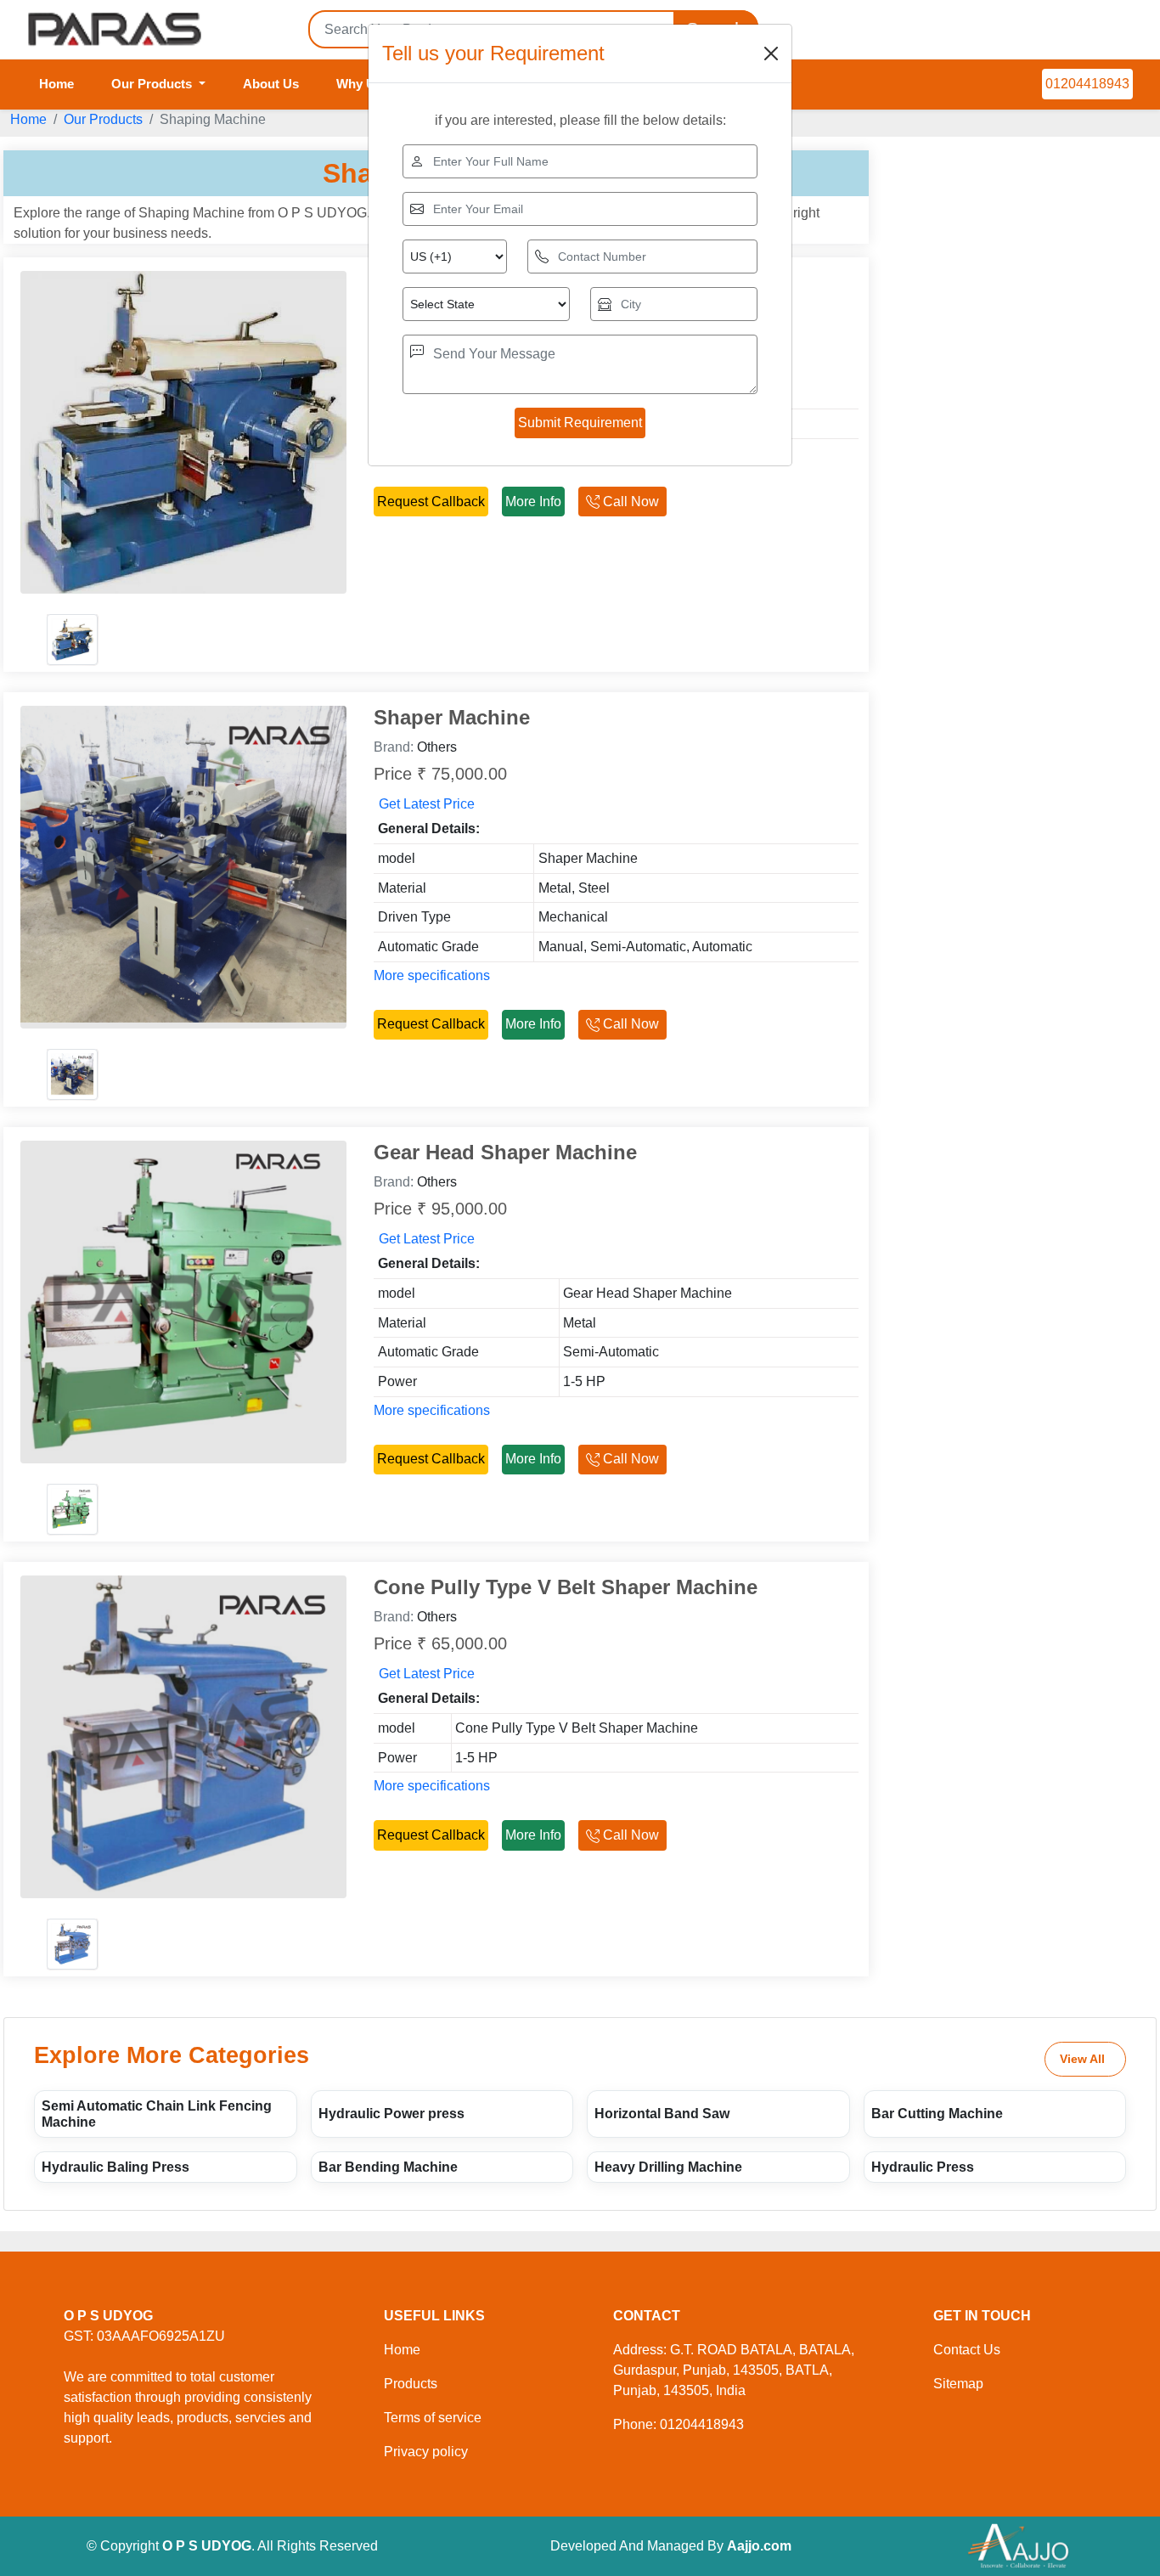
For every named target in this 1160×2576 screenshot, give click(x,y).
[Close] (771, 54)
